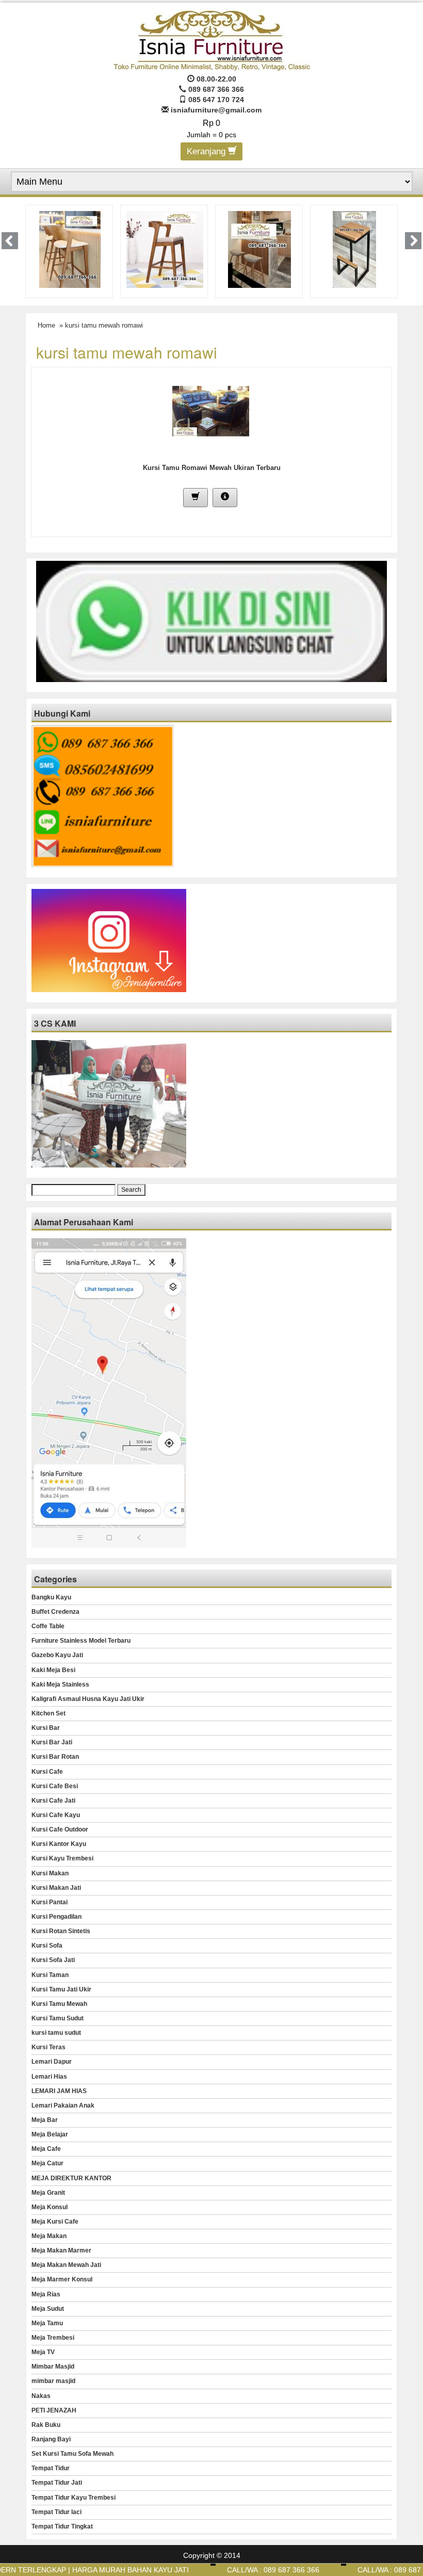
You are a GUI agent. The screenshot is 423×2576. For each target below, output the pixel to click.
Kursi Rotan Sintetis (61, 1931)
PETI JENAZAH (54, 2410)
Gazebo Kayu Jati (57, 1655)
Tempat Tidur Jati (57, 2483)
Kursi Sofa (47, 1946)
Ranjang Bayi (51, 2439)
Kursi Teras (48, 2047)
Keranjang (207, 151)
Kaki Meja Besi (53, 1670)
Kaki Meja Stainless (60, 1684)
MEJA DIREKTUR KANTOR (71, 2178)
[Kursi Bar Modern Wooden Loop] (70, 249)
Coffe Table (48, 1626)
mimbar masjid (53, 2381)
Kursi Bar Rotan (55, 1757)
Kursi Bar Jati (52, 1742)
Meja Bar (45, 2120)
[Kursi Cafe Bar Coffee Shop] (165, 249)
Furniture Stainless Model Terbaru (81, 1641)
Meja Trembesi (53, 2338)
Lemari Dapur (52, 2062)
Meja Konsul (50, 2207)
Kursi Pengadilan (56, 1917)
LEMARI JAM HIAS (59, 2091)
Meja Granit (48, 2193)
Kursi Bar (46, 1728)
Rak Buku (46, 2425)
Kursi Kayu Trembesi (62, 1858)
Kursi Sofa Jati (53, 1960)
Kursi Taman (50, 1975)
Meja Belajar (50, 2134)
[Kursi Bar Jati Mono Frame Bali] (259, 249)
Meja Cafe (46, 2149)
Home (46, 325)
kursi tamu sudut (56, 2033)
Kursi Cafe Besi (55, 1786)
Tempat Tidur (51, 2468)
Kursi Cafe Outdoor (60, 1829)
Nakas (41, 2396)
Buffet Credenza (55, 1612)
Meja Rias (46, 2294)
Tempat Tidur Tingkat (62, 2526)
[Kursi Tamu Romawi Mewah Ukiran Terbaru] (211, 410)
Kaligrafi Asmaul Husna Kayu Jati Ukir (88, 1699)
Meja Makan (49, 2236)
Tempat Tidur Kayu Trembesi (74, 2498)
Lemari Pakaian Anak (63, 2105)
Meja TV (43, 2352)
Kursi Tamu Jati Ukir (61, 1989)
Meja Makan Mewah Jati (66, 2265)
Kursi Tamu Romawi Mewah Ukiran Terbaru (212, 468)
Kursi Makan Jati (56, 1888)
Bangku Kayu (51, 1597)
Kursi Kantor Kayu (59, 1844)
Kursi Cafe (47, 1772)
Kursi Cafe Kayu (56, 1815)
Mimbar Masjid (53, 2367)
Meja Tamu (47, 2323)
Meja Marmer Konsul (62, 2279)
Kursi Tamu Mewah (59, 2004)
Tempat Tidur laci (56, 2512)
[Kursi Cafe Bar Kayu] (355, 249)
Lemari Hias (49, 2077)
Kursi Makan (50, 1873)
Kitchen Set (48, 1713)
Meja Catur (47, 2163)
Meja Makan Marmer (61, 2250)
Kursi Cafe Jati (53, 1801)
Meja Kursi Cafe (55, 2222)
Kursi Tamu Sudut (58, 2018)
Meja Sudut (48, 2309)
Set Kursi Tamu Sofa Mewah (72, 2454)
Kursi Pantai (50, 1902)
